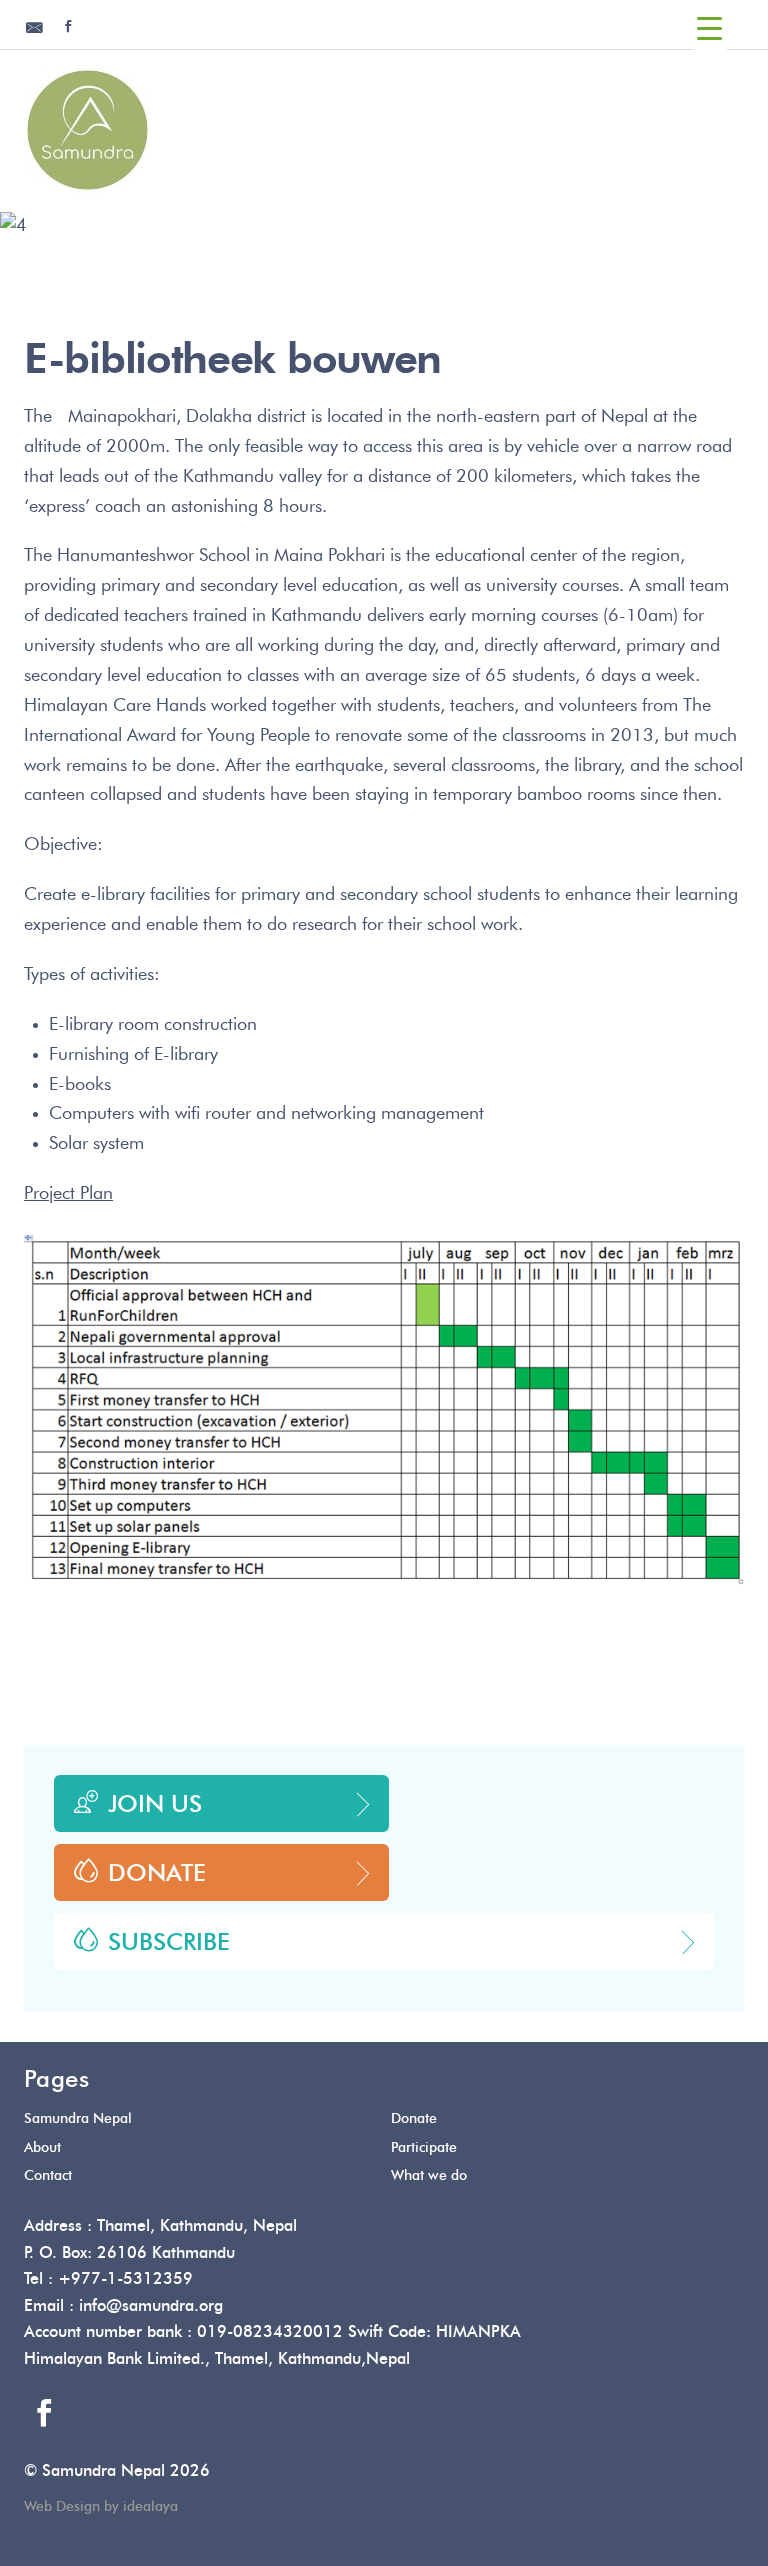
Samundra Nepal (78, 2119)
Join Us (155, 1805)
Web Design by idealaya (101, 2507)
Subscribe (169, 1943)
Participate (424, 2148)
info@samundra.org (151, 2306)
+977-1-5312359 (125, 2279)
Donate (157, 1874)
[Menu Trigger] (710, 30)
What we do (429, 2176)
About (42, 2148)
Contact (48, 2176)
